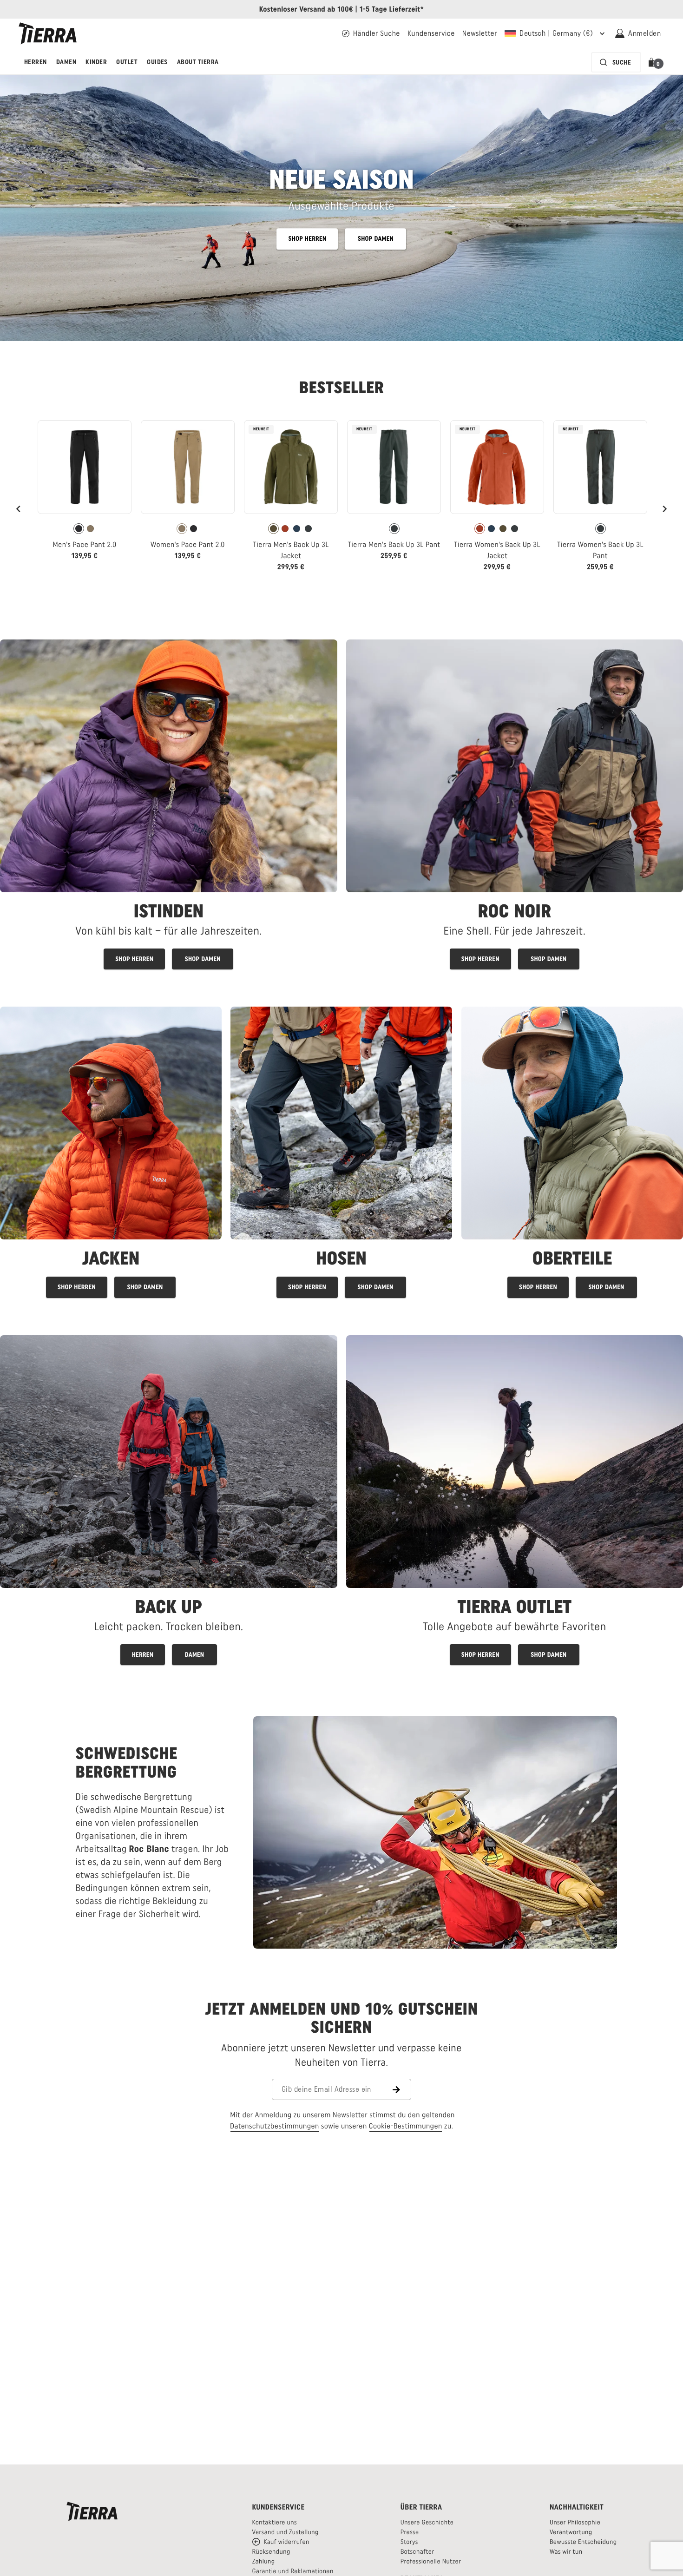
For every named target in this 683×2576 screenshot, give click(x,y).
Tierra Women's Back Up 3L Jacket (497, 550)
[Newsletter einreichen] (402, 2089)
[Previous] (19, 509)
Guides (157, 62)
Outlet (127, 62)
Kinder (96, 62)
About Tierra (198, 62)
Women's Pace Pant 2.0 (188, 544)
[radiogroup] (85, 529)
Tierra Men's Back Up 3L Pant (394, 544)
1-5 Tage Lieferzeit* (392, 9)
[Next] (664, 509)
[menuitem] (36, 62)
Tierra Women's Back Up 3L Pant (600, 550)
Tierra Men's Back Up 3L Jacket (291, 550)
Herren (36, 62)
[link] (85, 494)
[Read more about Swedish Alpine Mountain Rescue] (435, 1832)
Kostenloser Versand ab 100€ (306, 9)
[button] (653, 62)
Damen (66, 62)
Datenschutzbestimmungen (275, 2126)
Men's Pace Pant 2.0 (84, 544)
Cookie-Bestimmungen (406, 2126)
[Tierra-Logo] (48, 33)
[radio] (79, 529)
